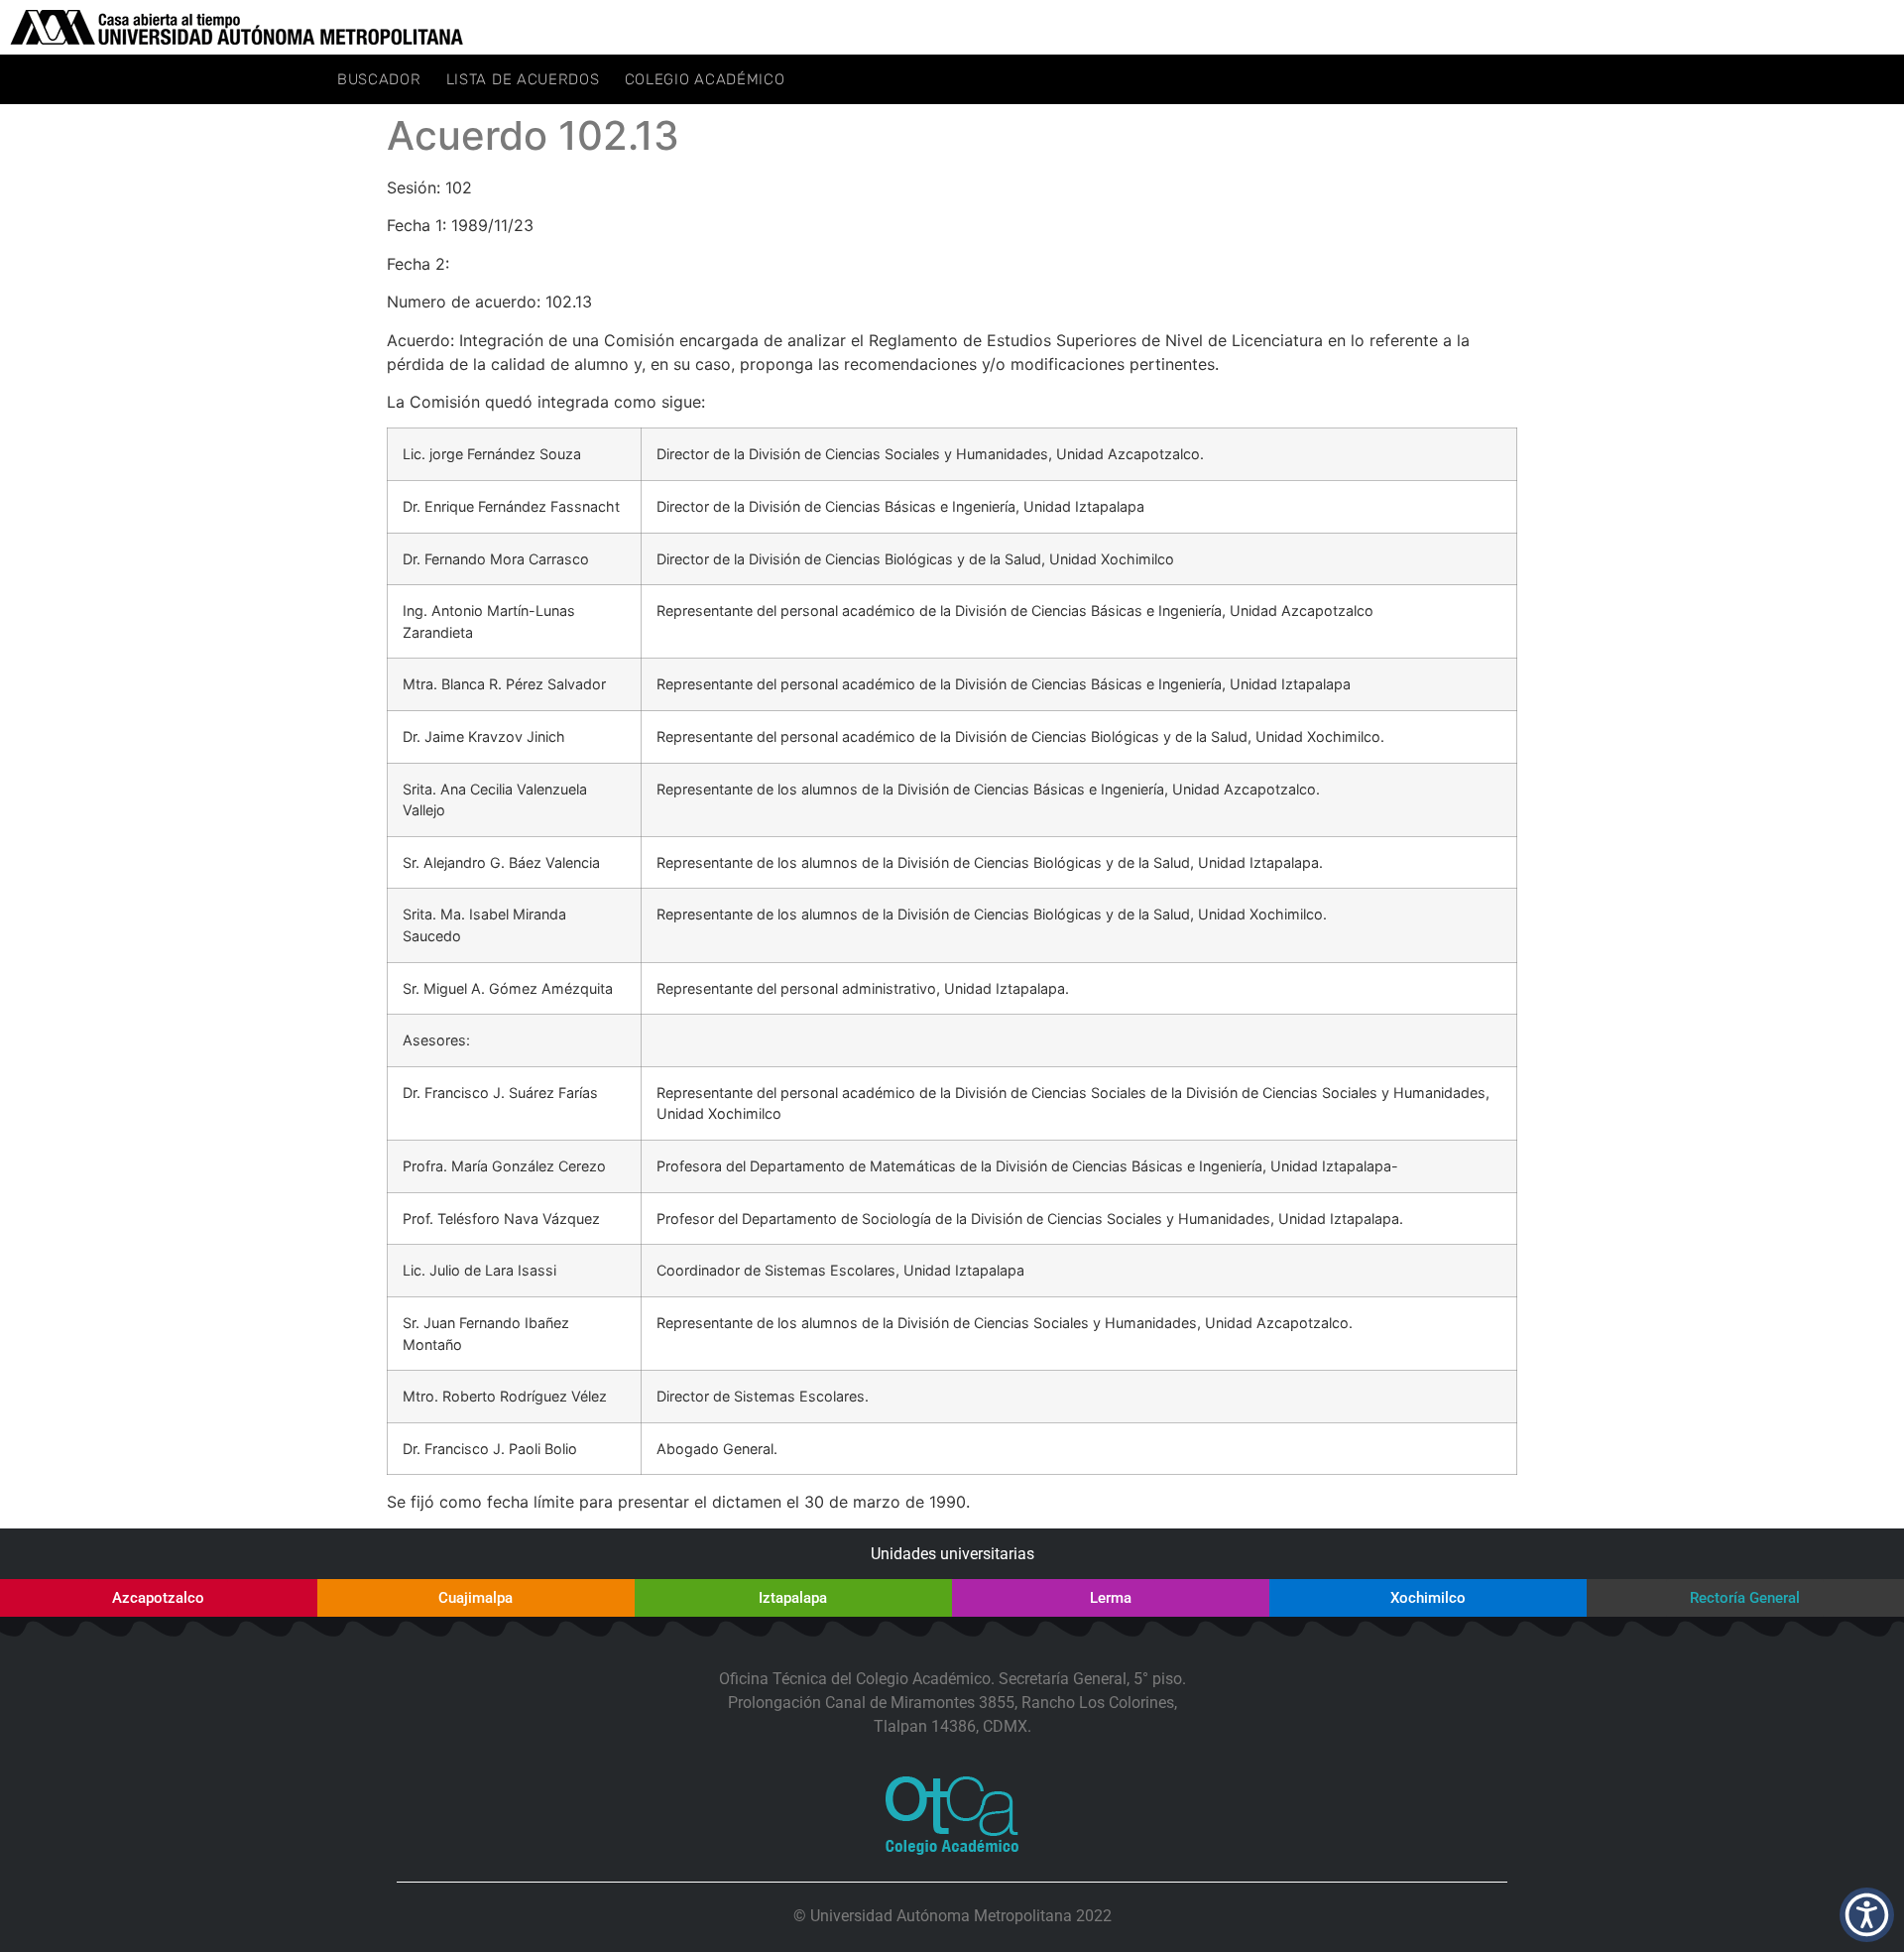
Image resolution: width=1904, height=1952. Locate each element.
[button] (1867, 1915)
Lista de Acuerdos (523, 79)
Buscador (379, 79)
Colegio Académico (705, 79)
